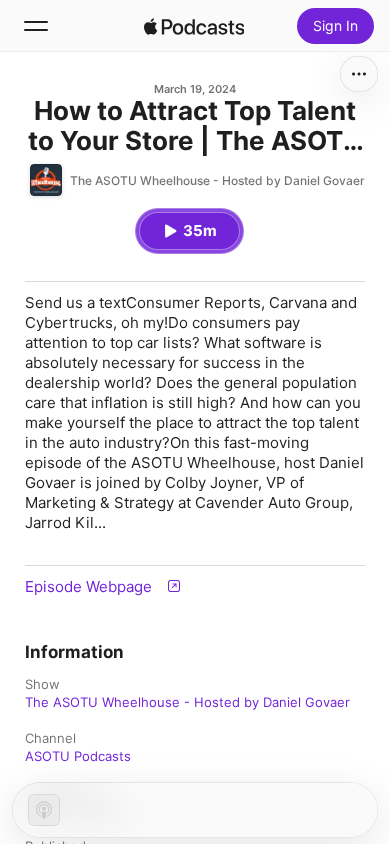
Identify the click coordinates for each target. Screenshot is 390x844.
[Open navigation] (36, 26)
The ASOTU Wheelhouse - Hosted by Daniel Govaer (187, 702)
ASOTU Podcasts (78, 756)
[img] (194, 26)
